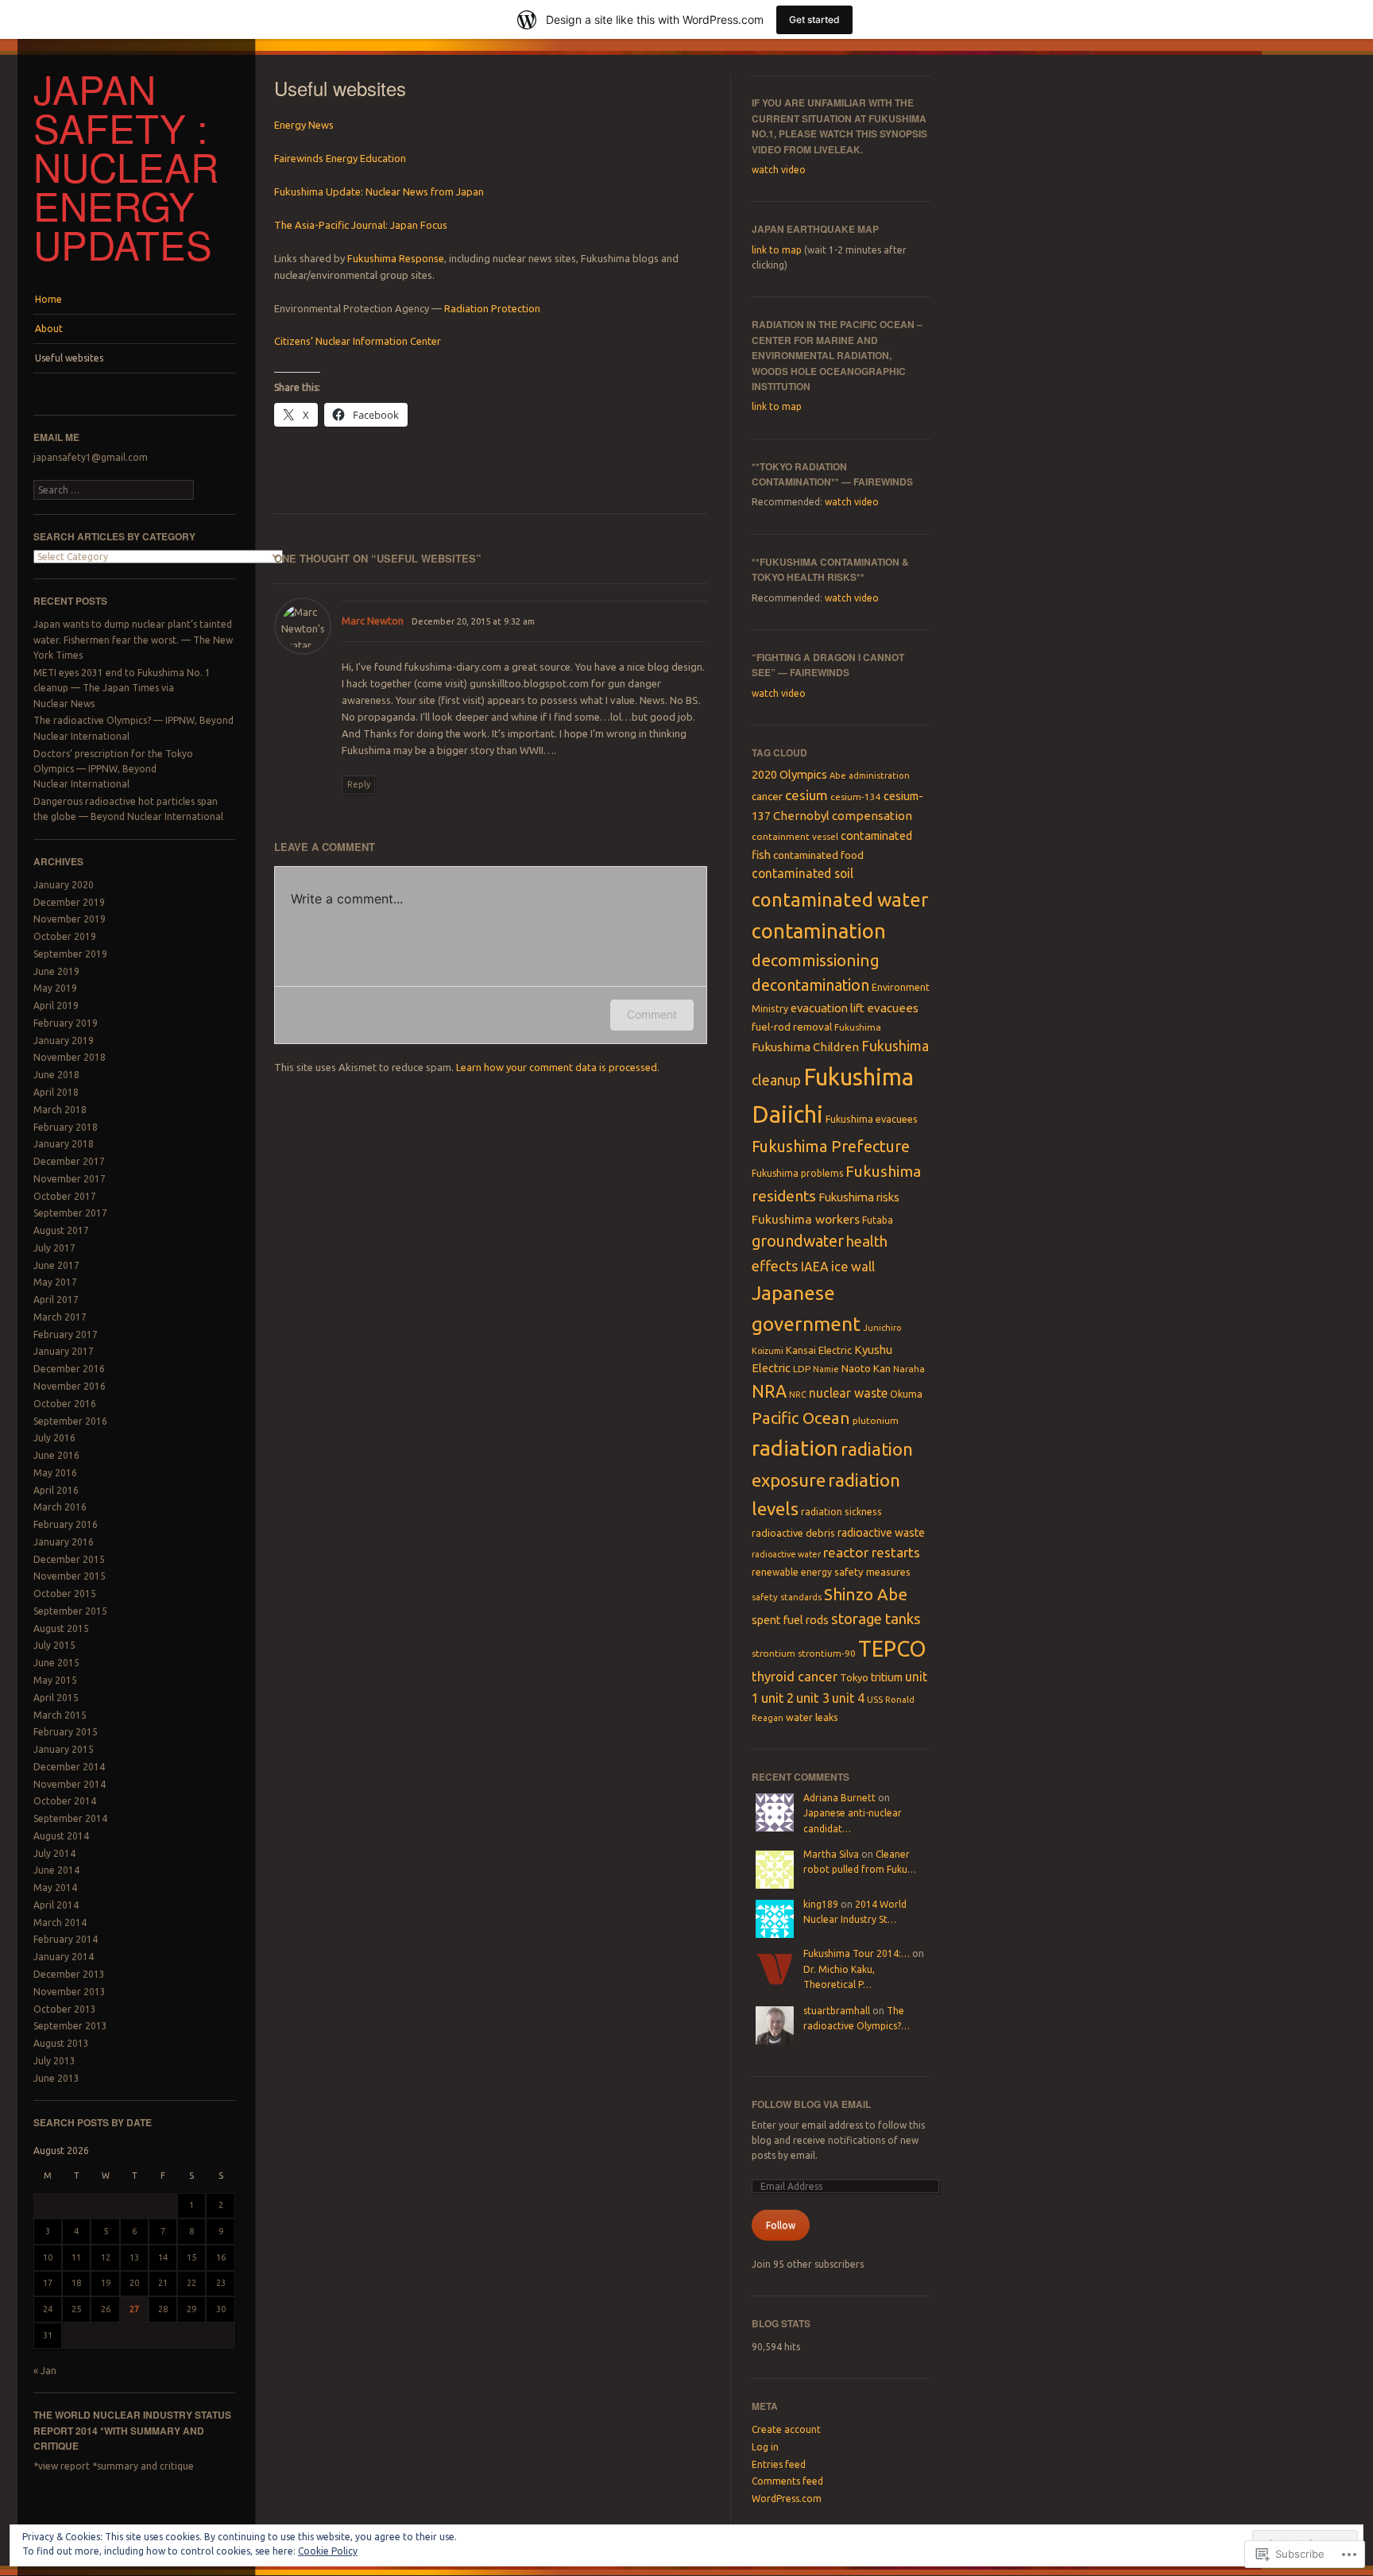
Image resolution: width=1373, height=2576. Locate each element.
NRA (769, 1391)
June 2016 (56, 1455)
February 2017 (66, 1334)
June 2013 (56, 2078)
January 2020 (64, 885)
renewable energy (792, 1572)
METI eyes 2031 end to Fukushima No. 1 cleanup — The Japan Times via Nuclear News (122, 688)
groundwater (798, 1241)
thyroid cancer (795, 1677)
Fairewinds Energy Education (340, 158)
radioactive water (786, 1554)
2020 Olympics (789, 774)
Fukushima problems (797, 1173)
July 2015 (54, 1645)
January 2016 (64, 1542)
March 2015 (60, 1715)
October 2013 (65, 2009)
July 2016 (54, 1438)
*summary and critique (143, 2466)
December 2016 (69, 1369)
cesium (806, 795)
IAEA (815, 1267)
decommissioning (816, 960)
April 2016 (56, 1490)
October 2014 (65, 1801)
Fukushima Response (396, 258)
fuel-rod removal (792, 1027)
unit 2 (777, 1698)
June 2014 (56, 1870)
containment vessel (795, 836)
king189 (821, 1904)
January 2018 (64, 1144)
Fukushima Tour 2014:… (857, 1953)
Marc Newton (373, 621)
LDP (802, 1369)
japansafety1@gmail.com (91, 457)
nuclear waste (848, 1393)
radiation (795, 1448)
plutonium (876, 1420)
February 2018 (66, 1127)
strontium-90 (827, 1653)
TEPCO (892, 1649)
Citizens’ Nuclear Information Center (358, 341)
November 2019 (70, 919)
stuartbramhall (837, 2011)
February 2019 (66, 1023)
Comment (652, 1014)
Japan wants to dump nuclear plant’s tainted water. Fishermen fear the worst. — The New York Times (133, 640)
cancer (767, 796)
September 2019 (70, 954)
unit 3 (813, 1698)
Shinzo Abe (866, 1594)
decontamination (810, 985)
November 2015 (70, 1576)
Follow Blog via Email (811, 2104)
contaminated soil (803, 873)
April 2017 (56, 1300)
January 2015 (64, 1749)
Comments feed (787, 2481)
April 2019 (56, 1006)
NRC (798, 1394)
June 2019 (56, 971)
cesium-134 (856, 797)
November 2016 (70, 1386)
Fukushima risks (859, 1197)
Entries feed (779, 2464)
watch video (779, 170)
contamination (819, 931)
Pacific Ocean (801, 1418)
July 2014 (54, 1853)
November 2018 (70, 1057)
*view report (62, 2466)
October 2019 (65, 936)
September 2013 (70, 2026)
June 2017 (56, 1265)
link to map (777, 250)
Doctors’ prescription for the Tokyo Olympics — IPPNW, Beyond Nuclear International (113, 769)
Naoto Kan (866, 1368)
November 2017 (70, 1179)
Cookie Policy (328, 2551)
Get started (814, 19)
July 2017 (54, 1248)
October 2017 (65, 1196)
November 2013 (70, 1992)
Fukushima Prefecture (831, 1146)
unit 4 (848, 1698)
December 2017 (69, 1161)
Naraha (909, 1369)
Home (48, 299)
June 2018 (56, 1075)
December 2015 (69, 1559)
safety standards (787, 1597)
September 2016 (70, 1421)
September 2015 (70, 1611)
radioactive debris (793, 1533)
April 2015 (56, 1698)
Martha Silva (831, 1854)
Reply (359, 784)
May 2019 (55, 988)
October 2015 (65, 1594)
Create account (786, 2429)
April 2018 (56, 1092)
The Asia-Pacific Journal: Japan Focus (361, 225)
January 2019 (64, 1040)
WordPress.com (787, 2499)
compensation (872, 816)
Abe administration (870, 776)
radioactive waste (881, 1533)
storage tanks (876, 1619)
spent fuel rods (790, 1620)
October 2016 (65, 1404)
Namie (826, 1369)
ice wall (853, 1267)
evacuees (893, 1008)
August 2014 (61, 1836)
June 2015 (56, 1663)
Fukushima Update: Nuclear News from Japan (379, 191)
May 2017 (55, 1282)
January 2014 (64, 1957)
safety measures (872, 1572)
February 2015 (66, 1732)
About (49, 329)
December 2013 (69, 1974)
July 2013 (54, 2061)
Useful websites (69, 358)
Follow (781, 2225)
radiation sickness (841, 1512)
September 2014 (70, 1818)
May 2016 (55, 1473)
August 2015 (61, 1628)
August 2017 (61, 1230)
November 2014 (70, 1784)
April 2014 (56, 1905)
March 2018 (60, 1110)
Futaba (878, 1220)
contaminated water (840, 899)
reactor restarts (872, 1552)
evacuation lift (828, 1008)
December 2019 (69, 902)
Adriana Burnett (839, 1798)
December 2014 (69, 1767)
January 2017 (64, 1351)
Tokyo (854, 1677)
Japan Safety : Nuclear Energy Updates (126, 166)
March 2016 (60, 1507)
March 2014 (60, 1922)
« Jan (45, 2371)
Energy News (304, 125)
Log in (765, 2447)
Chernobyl (801, 816)
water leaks (812, 1717)
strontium (774, 1653)
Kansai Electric (819, 1350)
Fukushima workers (806, 1219)
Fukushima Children (805, 1047)
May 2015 (55, 1680)
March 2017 (60, 1317)
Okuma (906, 1394)
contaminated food (818, 855)
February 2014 (66, 1939)
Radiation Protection (492, 308)
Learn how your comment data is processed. (558, 1067)
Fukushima (858, 1027)
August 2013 (61, 2043)
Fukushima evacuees (872, 1119)
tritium (887, 1677)
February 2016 (66, 1524)
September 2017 (70, 1213)
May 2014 (55, 1888)
